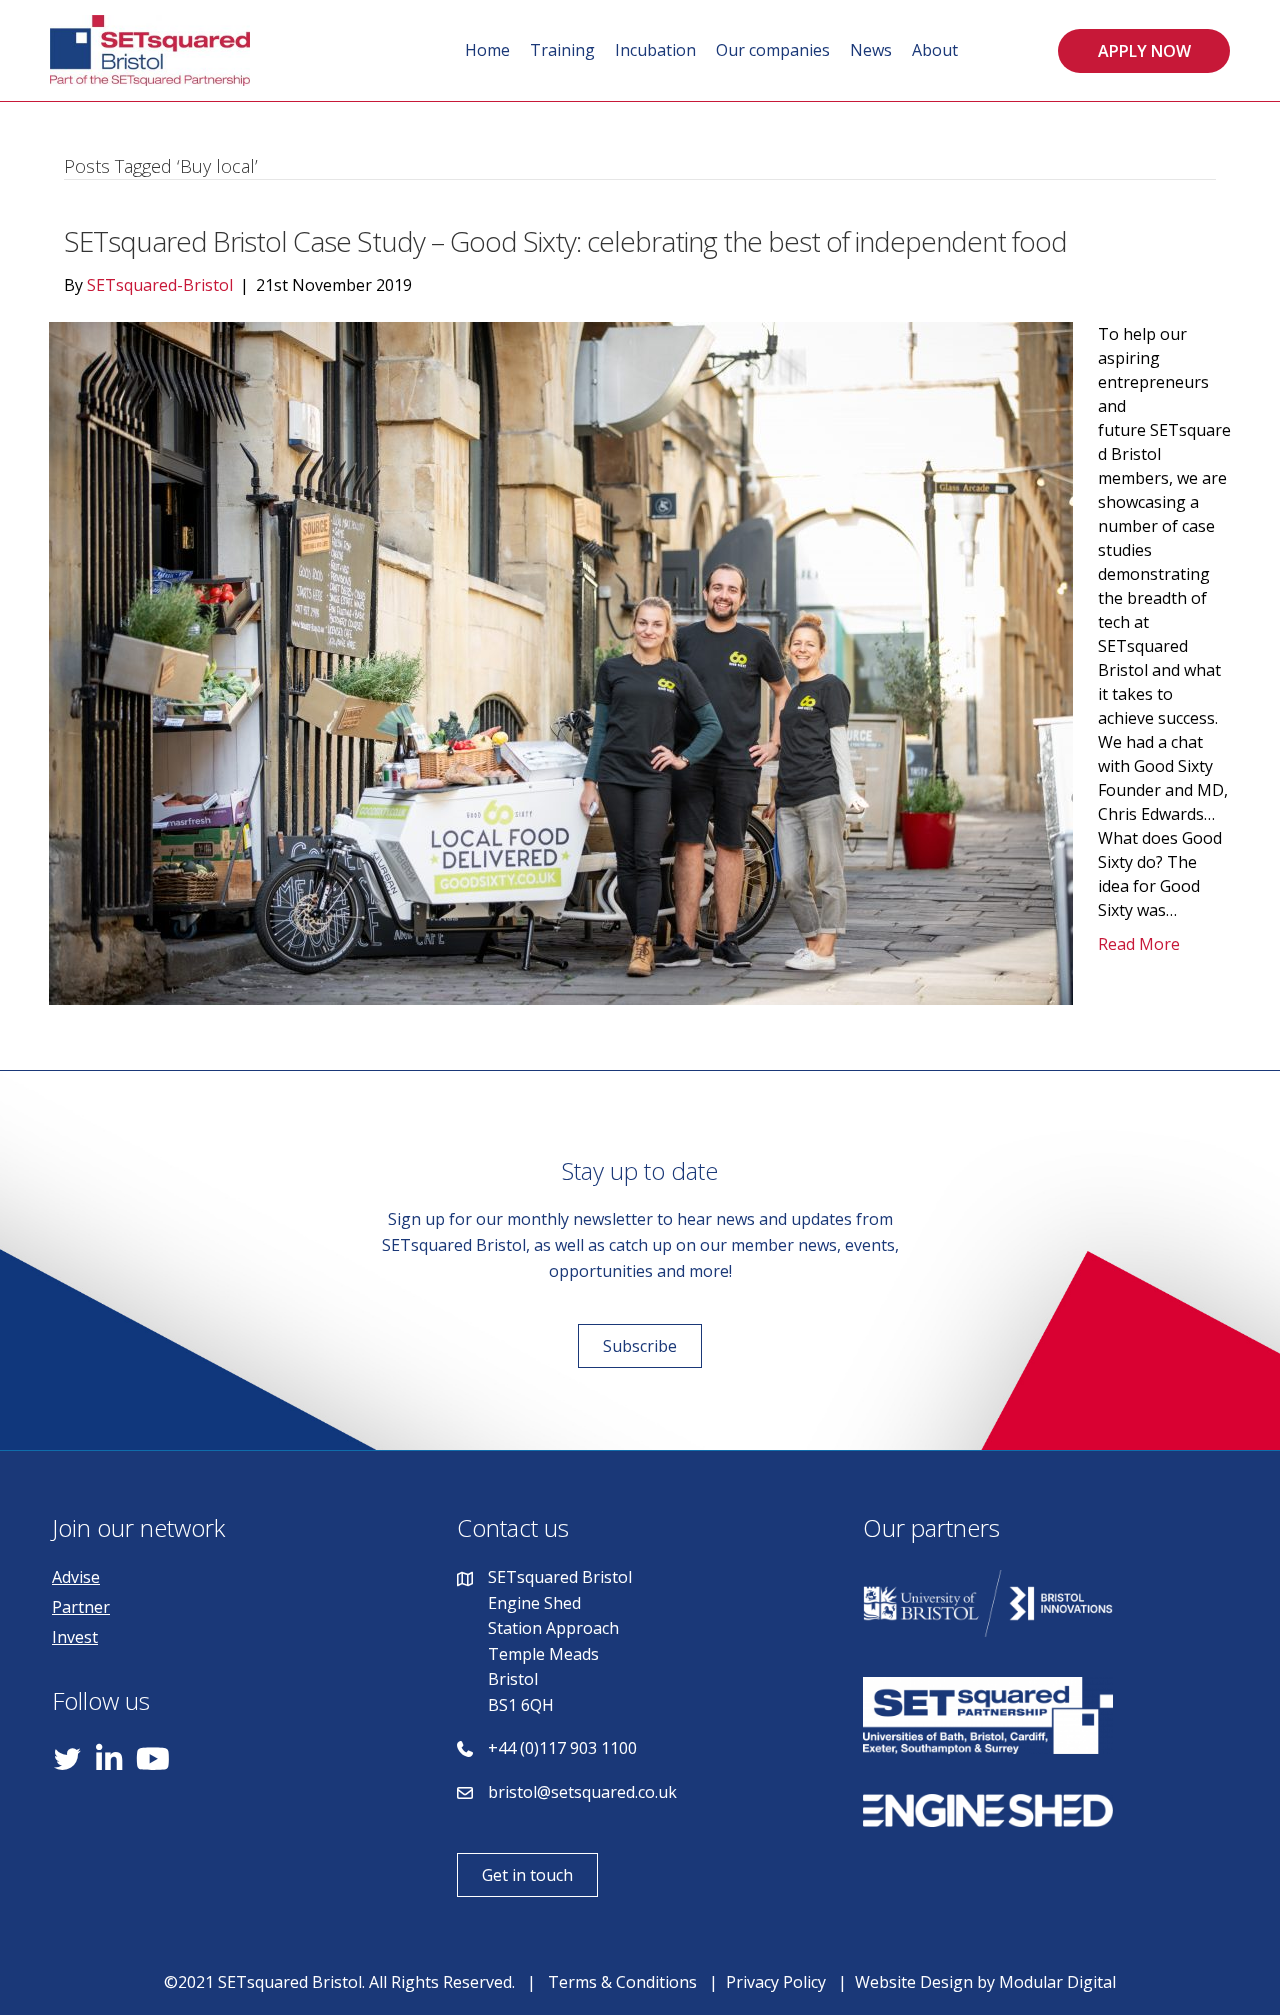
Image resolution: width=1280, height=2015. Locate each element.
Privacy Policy (776, 1982)
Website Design (914, 1982)
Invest (75, 1637)
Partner (81, 1607)
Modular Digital (1057, 1982)
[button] (1144, 51)
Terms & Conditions (622, 1982)
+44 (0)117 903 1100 (562, 1748)
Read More (1139, 944)
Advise (76, 1577)
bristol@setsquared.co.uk (582, 1792)
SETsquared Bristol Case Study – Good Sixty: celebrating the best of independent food (565, 241)
